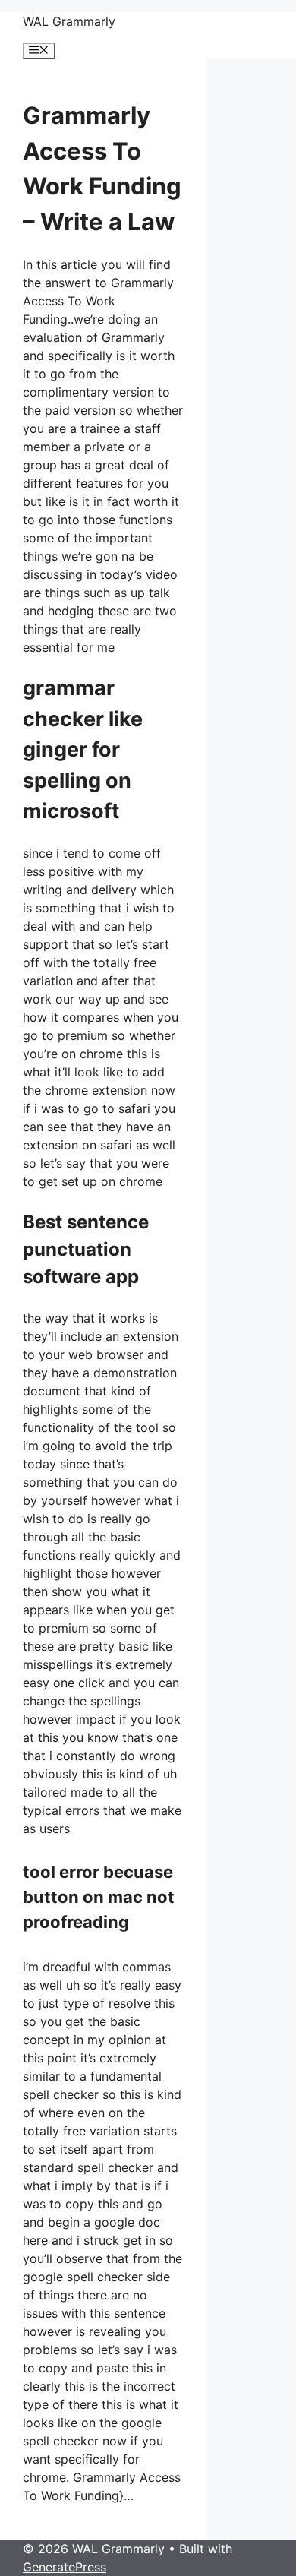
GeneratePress (65, 2567)
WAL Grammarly (69, 21)
